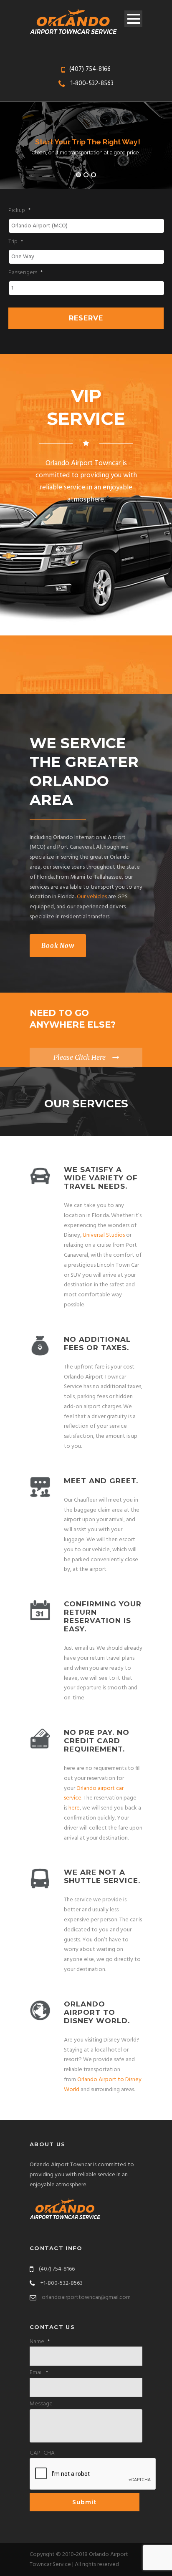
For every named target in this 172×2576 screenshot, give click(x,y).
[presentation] (93, 2474)
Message (41, 2404)
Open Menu (133, 19)
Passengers (25, 273)
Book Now (58, 946)
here (74, 1808)
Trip (16, 242)
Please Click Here (80, 1057)
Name (40, 2342)
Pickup (19, 211)
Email (39, 2373)
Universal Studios (104, 1235)
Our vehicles (92, 897)
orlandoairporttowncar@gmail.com (86, 2297)
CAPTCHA (42, 2453)
